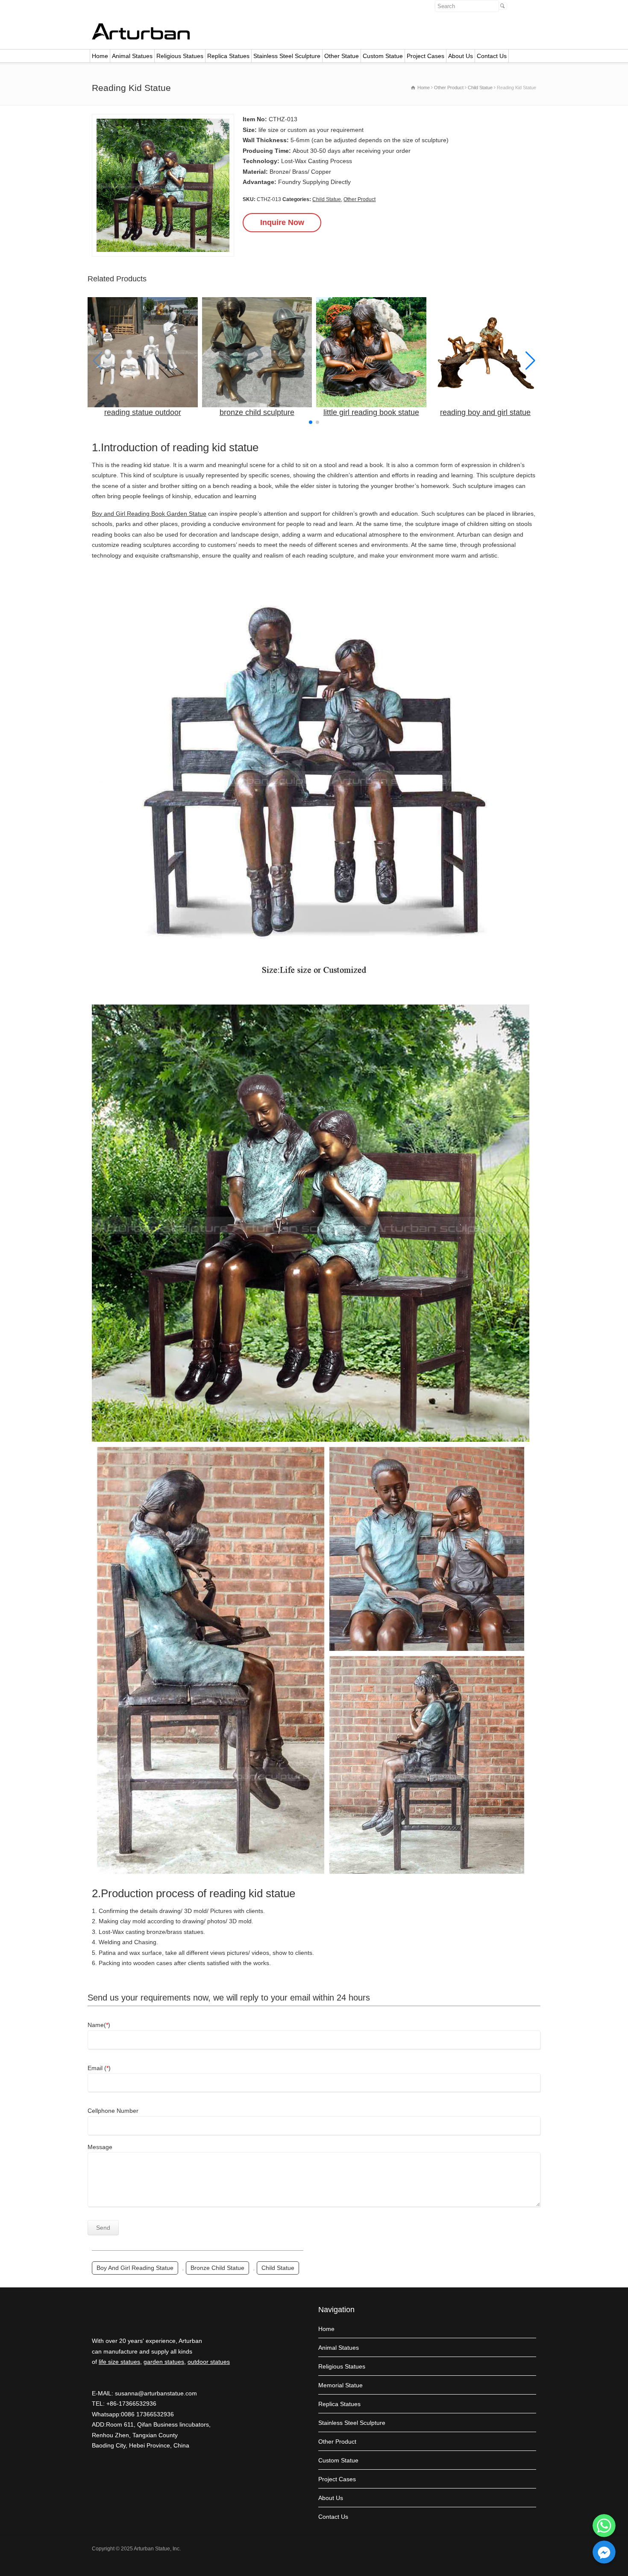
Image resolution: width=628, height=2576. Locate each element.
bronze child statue (217, 2268)
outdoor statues (209, 2362)
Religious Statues (180, 56)
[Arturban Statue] (141, 38)
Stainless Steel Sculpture (287, 56)
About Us (461, 56)
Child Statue (327, 199)
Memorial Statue (340, 2385)
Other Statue (342, 56)
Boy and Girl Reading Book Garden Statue (149, 514)
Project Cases (426, 56)
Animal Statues (132, 56)
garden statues (164, 2362)
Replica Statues (228, 56)
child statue (278, 2268)
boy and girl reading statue (135, 2268)
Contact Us (492, 56)
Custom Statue (383, 56)
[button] (530, 361)
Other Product (359, 199)
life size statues (119, 2362)
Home (100, 56)
